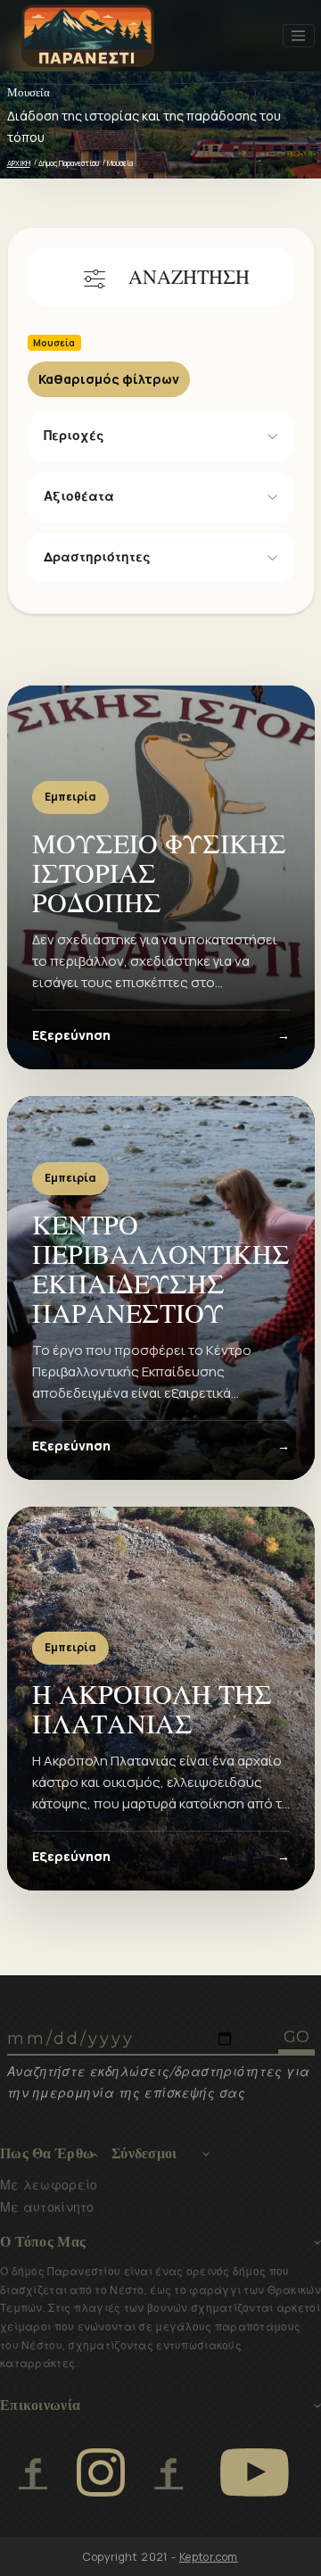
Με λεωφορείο (49, 2185)
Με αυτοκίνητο (47, 2207)
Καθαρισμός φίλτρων (109, 379)
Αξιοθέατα (79, 496)
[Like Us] (33, 2472)
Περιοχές (74, 436)
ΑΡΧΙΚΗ (19, 163)
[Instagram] (101, 2472)
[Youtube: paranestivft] (255, 2472)
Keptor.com (209, 2557)
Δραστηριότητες (97, 557)
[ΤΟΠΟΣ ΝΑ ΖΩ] (168, 2472)
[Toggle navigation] (299, 36)
